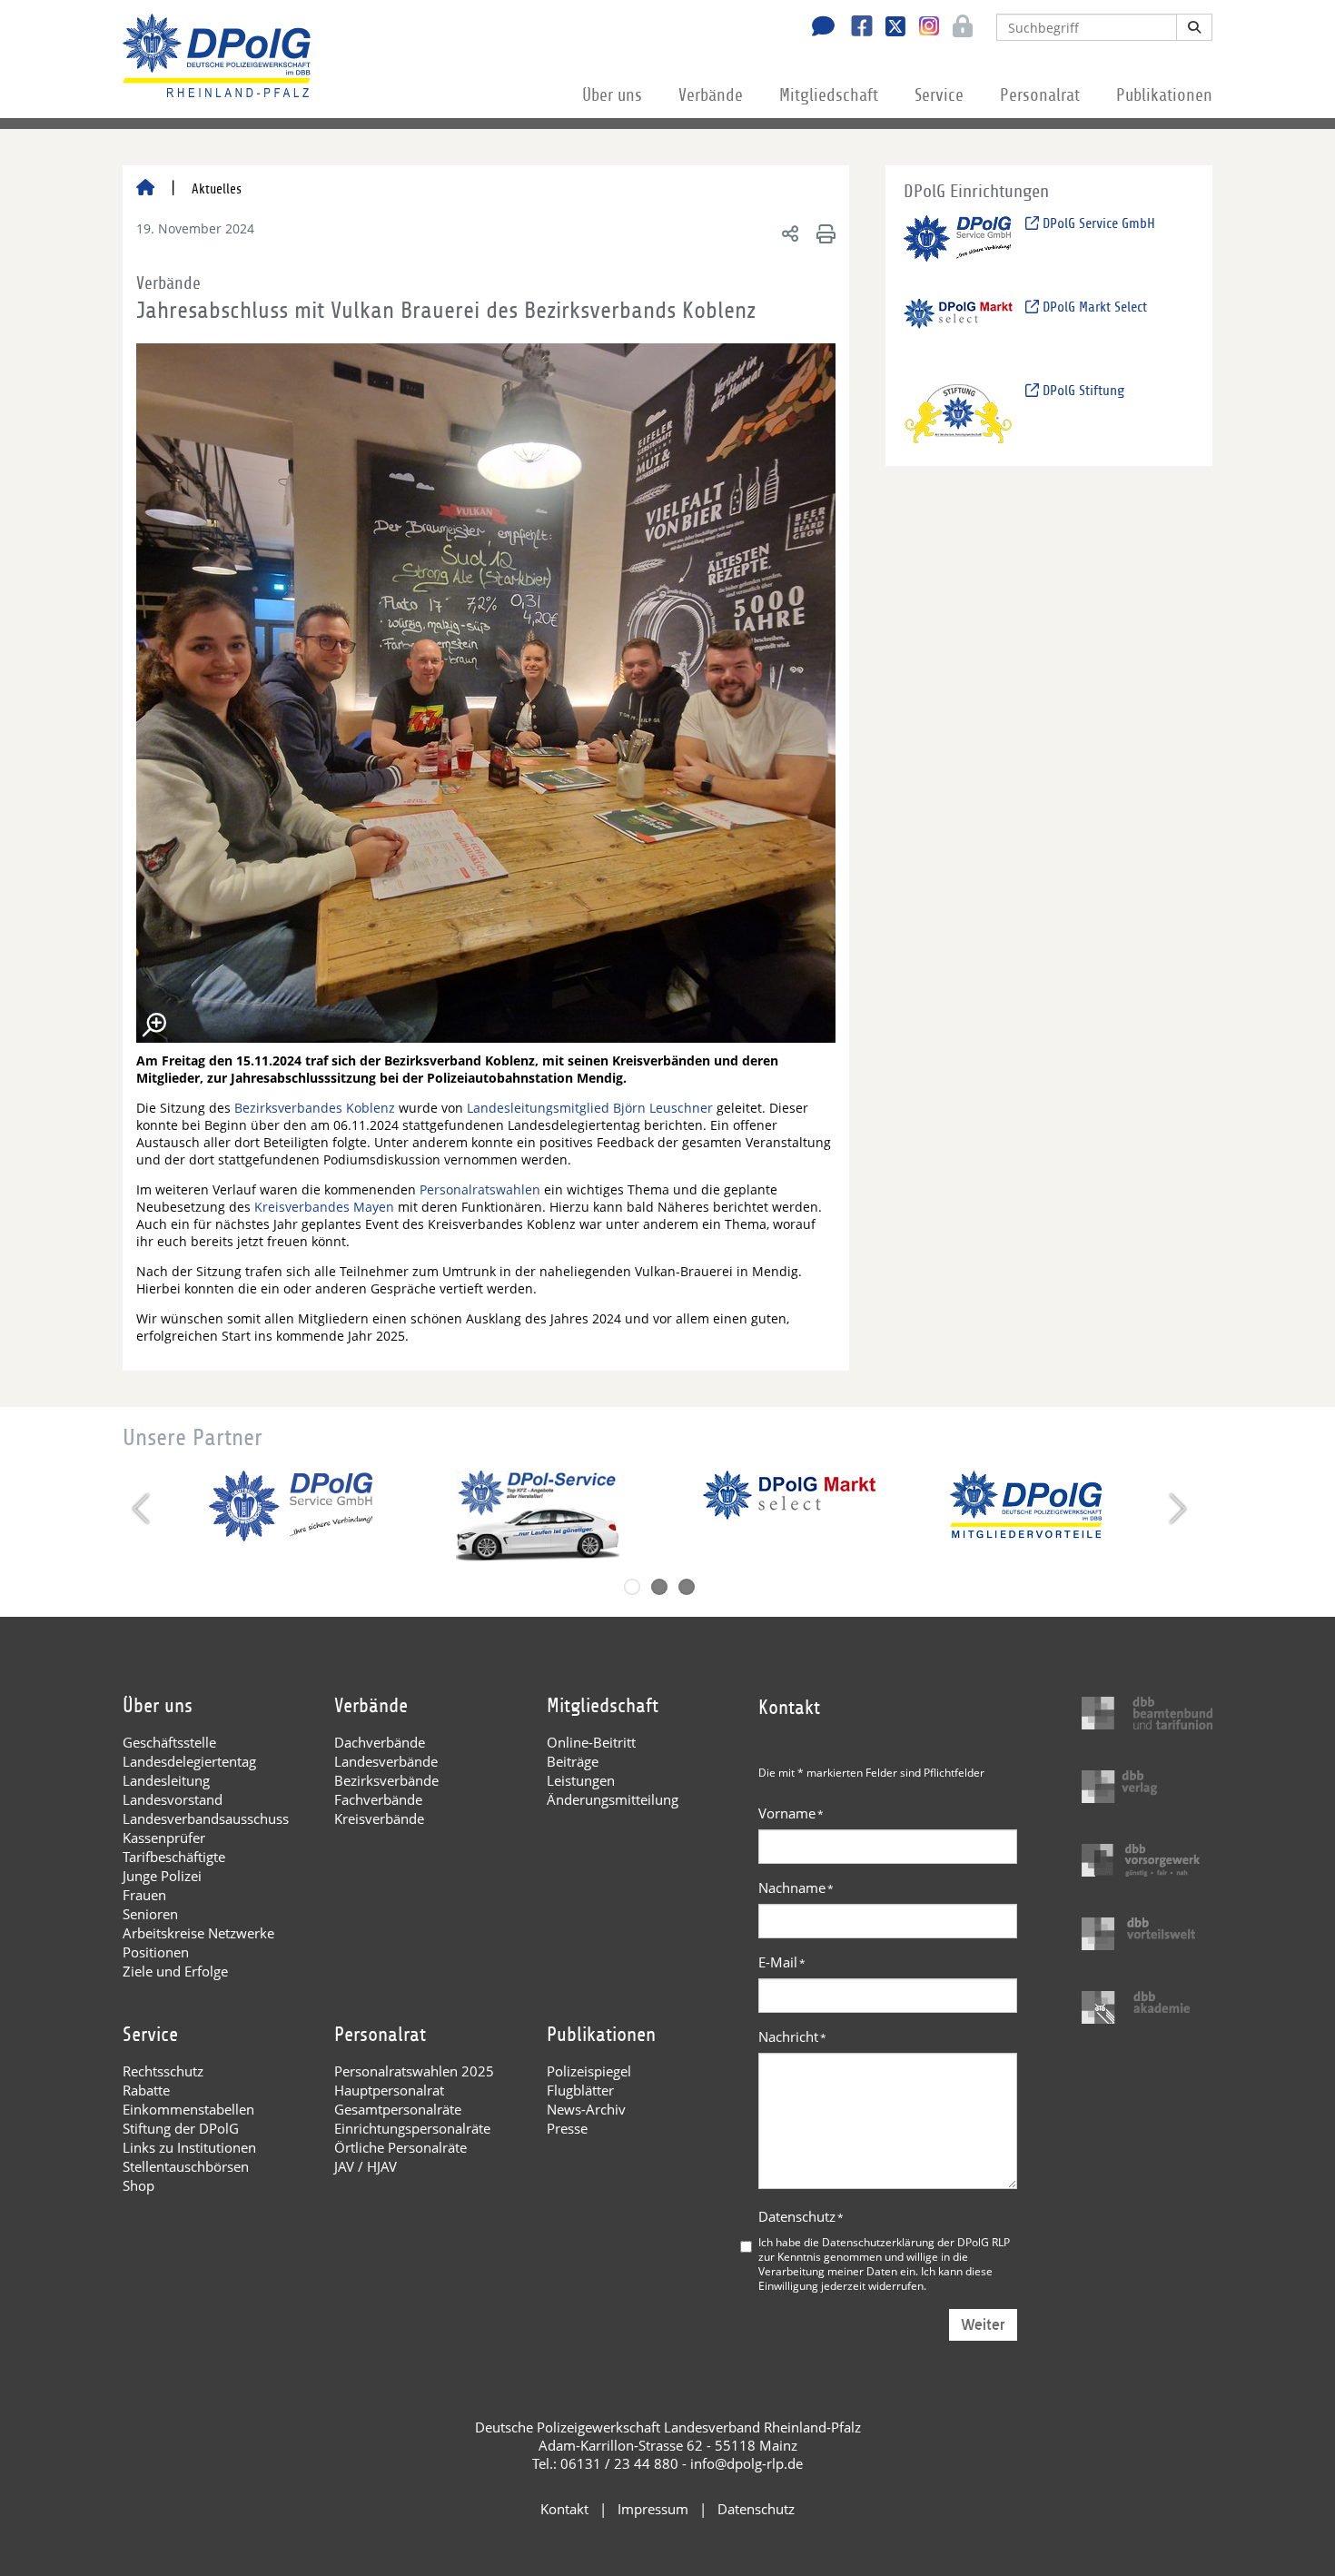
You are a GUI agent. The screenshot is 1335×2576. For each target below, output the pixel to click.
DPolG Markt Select (1093, 307)
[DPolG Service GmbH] (958, 246)
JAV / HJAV (366, 2166)
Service (939, 95)
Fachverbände (378, 1799)
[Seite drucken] (823, 233)
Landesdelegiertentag (189, 1761)
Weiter (983, 2325)
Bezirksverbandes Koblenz (315, 1108)
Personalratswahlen (480, 1189)
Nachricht (792, 2036)
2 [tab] (659, 1587)
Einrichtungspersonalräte (412, 2128)
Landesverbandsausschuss (206, 1818)
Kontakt (564, 2509)
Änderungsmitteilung (613, 1799)
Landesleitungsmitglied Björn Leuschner (590, 1108)
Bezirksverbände (386, 1780)
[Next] (1176, 1509)
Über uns (612, 95)
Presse (567, 2128)
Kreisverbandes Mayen (326, 1207)
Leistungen (581, 1780)
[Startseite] (145, 189)
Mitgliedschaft (829, 95)
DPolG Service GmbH (1097, 223)
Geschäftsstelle (169, 1742)
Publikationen (1164, 95)
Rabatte (146, 2090)
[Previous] (143, 1509)
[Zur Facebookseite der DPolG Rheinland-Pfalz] (855, 28)
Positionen (156, 1952)
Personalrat (1040, 95)
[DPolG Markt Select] (958, 329)
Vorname (791, 1813)
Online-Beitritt (591, 1742)
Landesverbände (386, 1761)
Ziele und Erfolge (175, 1971)
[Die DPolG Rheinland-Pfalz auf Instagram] (922, 26)
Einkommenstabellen (188, 2109)
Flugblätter (580, 2090)
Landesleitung (166, 1780)
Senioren (150, 1914)
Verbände (711, 95)
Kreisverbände (379, 1818)
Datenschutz (801, 2216)
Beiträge (573, 1761)
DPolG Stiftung (1082, 391)
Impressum (653, 2509)
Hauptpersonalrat (389, 2090)
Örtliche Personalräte (400, 2147)
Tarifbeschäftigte (174, 1857)
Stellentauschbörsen (186, 2166)
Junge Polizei (162, 1876)
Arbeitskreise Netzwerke (198, 1933)
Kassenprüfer (164, 1838)
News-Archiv (586, 2109)
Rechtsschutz (163, 2071)
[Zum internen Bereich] (958, 28)
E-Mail (782, 1962)
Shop (138, 2185)
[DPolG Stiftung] (958, 413)
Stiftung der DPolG (181, 2128)
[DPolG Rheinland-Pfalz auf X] (889, 28)
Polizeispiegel (589, 2071)
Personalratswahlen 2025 (414, 2071)
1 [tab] (632, 1587)
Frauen (144, 1895)
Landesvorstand (173, 1799)
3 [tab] (687, 1587)
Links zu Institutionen (189, 2147)
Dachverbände (380, 1742)
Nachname (796, 1887)
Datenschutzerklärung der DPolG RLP (916, 2242)
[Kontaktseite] (818, 28)
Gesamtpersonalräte (398, 2109)
